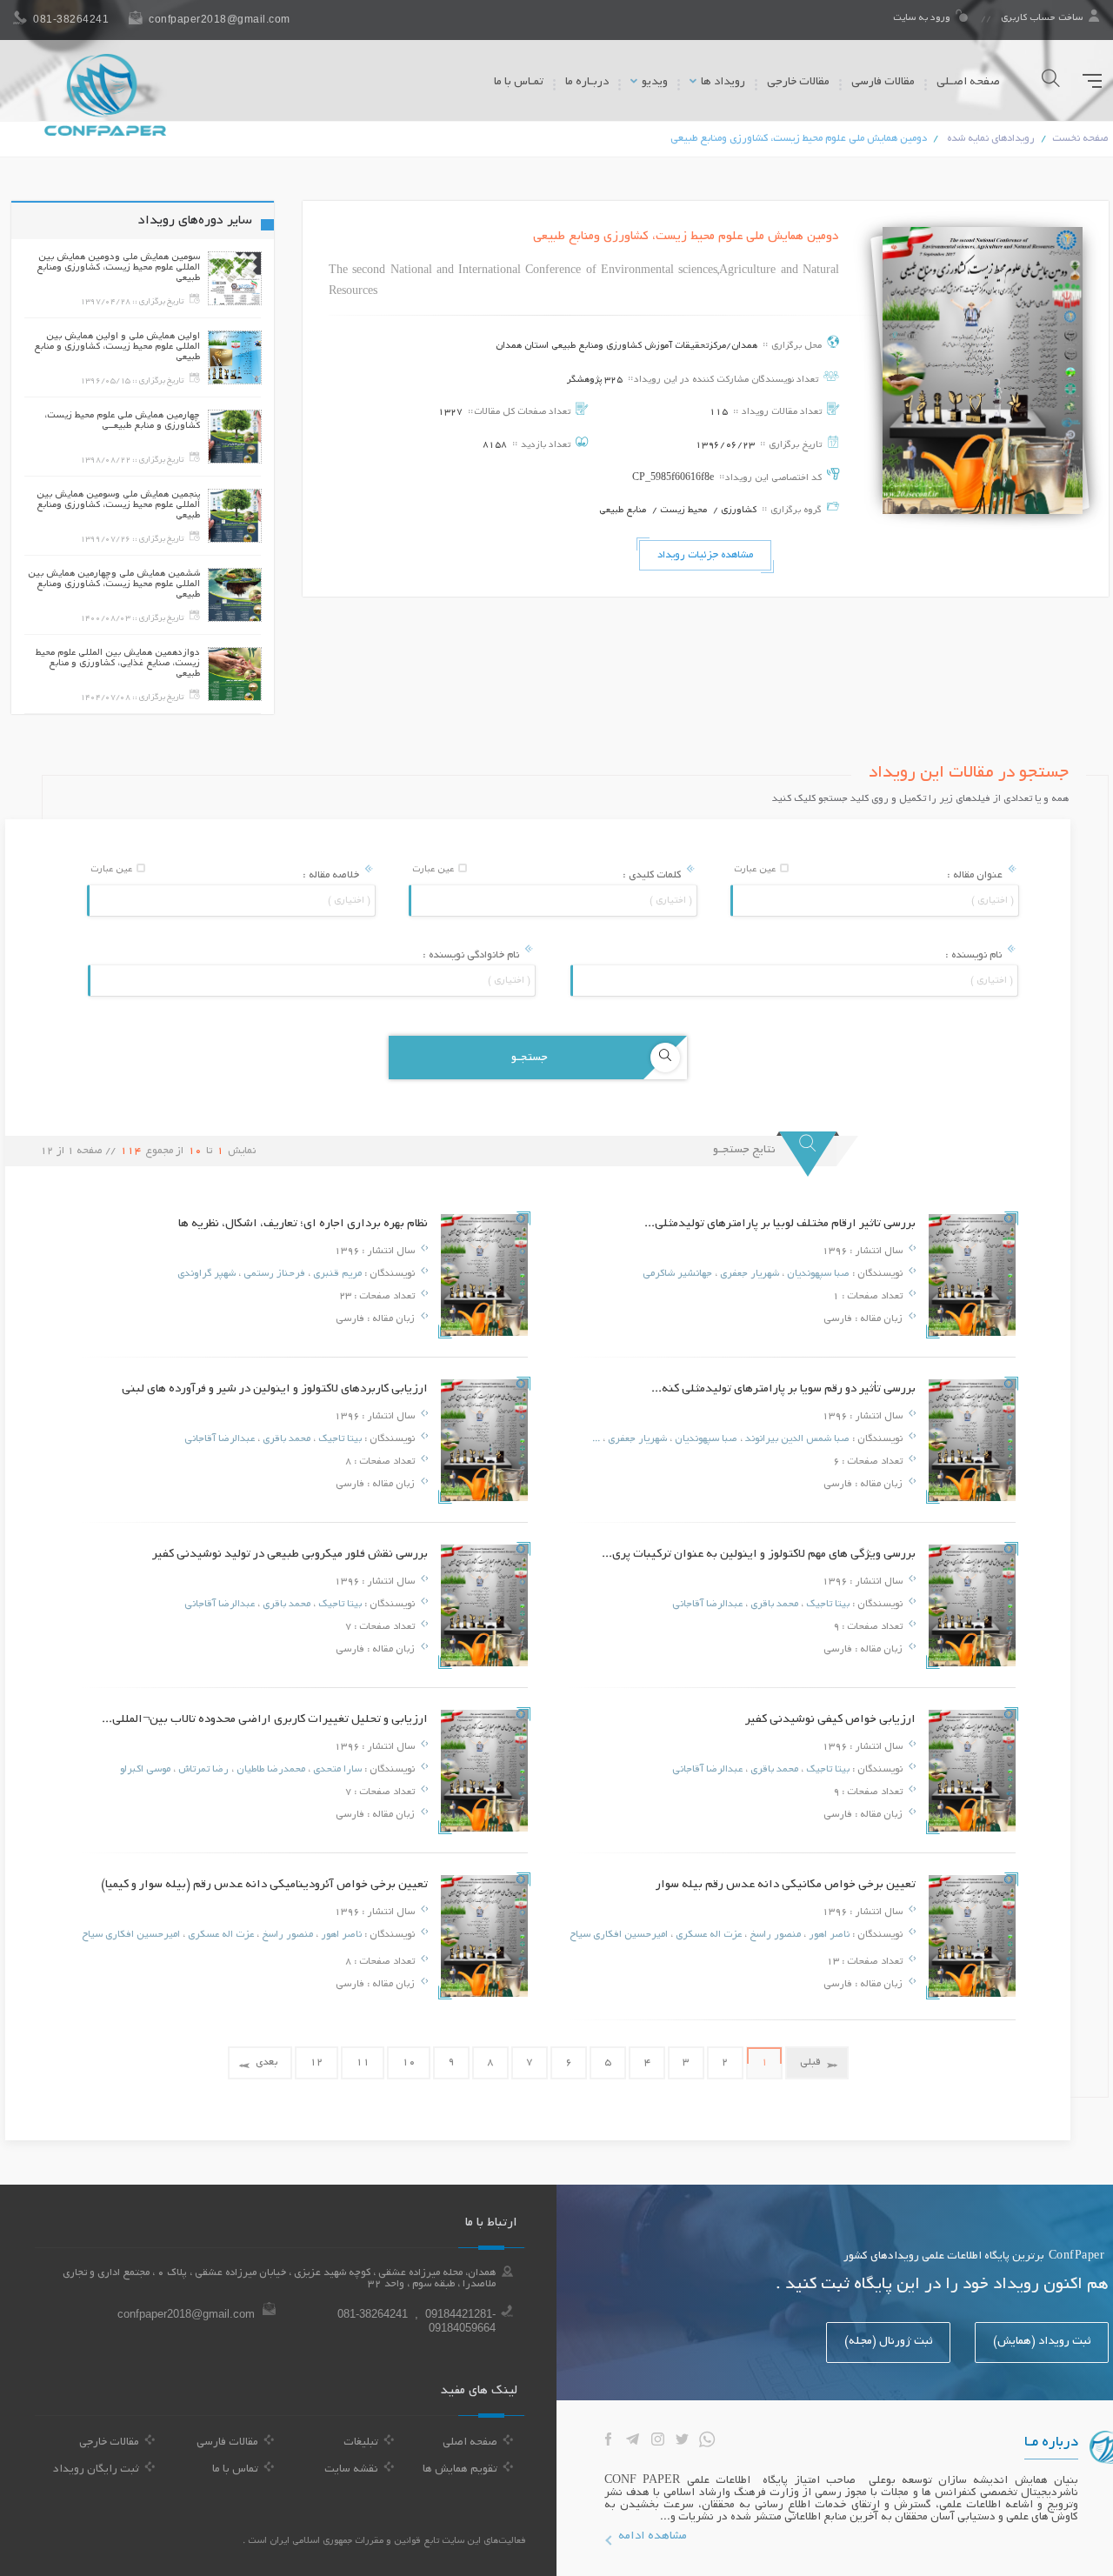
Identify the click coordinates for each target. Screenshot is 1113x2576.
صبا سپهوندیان (817, 1274)
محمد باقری (285, 1439)
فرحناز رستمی (273, 1274)
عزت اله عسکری (707, 1935)
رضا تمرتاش (202, 1770)
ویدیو (653, 83)
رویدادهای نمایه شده (991, 139)
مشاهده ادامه (653, 2536)
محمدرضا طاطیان (270, 1770)
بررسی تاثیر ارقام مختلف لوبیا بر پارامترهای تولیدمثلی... (780, 1224)
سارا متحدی (336, 1770)
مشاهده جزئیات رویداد (705, 555)
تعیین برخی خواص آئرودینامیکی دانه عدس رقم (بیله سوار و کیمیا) (264, 1885)
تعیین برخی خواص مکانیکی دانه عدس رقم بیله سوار (786, 1885)
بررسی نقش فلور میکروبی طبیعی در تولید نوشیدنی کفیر (290, 1555)
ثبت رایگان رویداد (96, 2470)
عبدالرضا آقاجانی (220, 1439)
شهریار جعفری (748, 1274)
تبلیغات (361, 2443)
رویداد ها (722, 83)
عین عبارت (756, 870)
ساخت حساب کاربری (1042, 18)
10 (409, 2062)
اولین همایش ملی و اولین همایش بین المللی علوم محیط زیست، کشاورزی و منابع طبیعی (117, 347)
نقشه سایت (351, 2470)
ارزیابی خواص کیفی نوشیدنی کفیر (830, 1720)
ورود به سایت (923, 18)
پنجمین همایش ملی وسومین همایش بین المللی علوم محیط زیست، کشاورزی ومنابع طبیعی (118, 505)
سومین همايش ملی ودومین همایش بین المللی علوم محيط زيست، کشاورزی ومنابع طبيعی (118, 268)
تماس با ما (235, 2470)
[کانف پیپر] (105, 95)
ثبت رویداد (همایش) (1042, 2342)
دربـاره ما (587, 83)
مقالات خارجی (798, 83)
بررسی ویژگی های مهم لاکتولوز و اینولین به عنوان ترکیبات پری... (759, 1555)
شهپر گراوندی (207, 1274)
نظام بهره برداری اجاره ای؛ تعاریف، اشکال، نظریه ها (303, 1224)
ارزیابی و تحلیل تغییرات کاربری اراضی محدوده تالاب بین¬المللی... (265, 1720)
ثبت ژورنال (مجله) (888, 2342)
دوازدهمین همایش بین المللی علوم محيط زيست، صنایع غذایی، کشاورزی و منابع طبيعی (118, 664)
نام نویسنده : (975, 955)
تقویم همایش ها (460, 2470)
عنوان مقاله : (976, 875)
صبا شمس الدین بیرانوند (796, 1439)
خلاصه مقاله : (332, 875)
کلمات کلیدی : (653, 875)
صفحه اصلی (470, 2443)
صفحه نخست (1080, 139)
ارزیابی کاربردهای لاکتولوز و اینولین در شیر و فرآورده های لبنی (275, 1389)
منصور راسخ (774, 1935)
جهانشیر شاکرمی (677, 1274)
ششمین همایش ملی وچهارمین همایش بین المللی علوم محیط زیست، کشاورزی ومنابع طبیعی (114, 584)
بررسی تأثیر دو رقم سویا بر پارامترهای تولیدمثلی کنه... (783, 1389)
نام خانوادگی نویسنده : (472, 955)
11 (363, 2062)
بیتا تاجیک (339, 1439)
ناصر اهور (828, 1935)
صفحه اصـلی (968, 83)
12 (317, 2062)
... (596, 1439)
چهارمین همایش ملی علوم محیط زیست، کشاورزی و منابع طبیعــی (122, 421)
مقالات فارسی (883, 83)
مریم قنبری (336, 1274)
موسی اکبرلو (145, 1770)
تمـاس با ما (519, 83)
